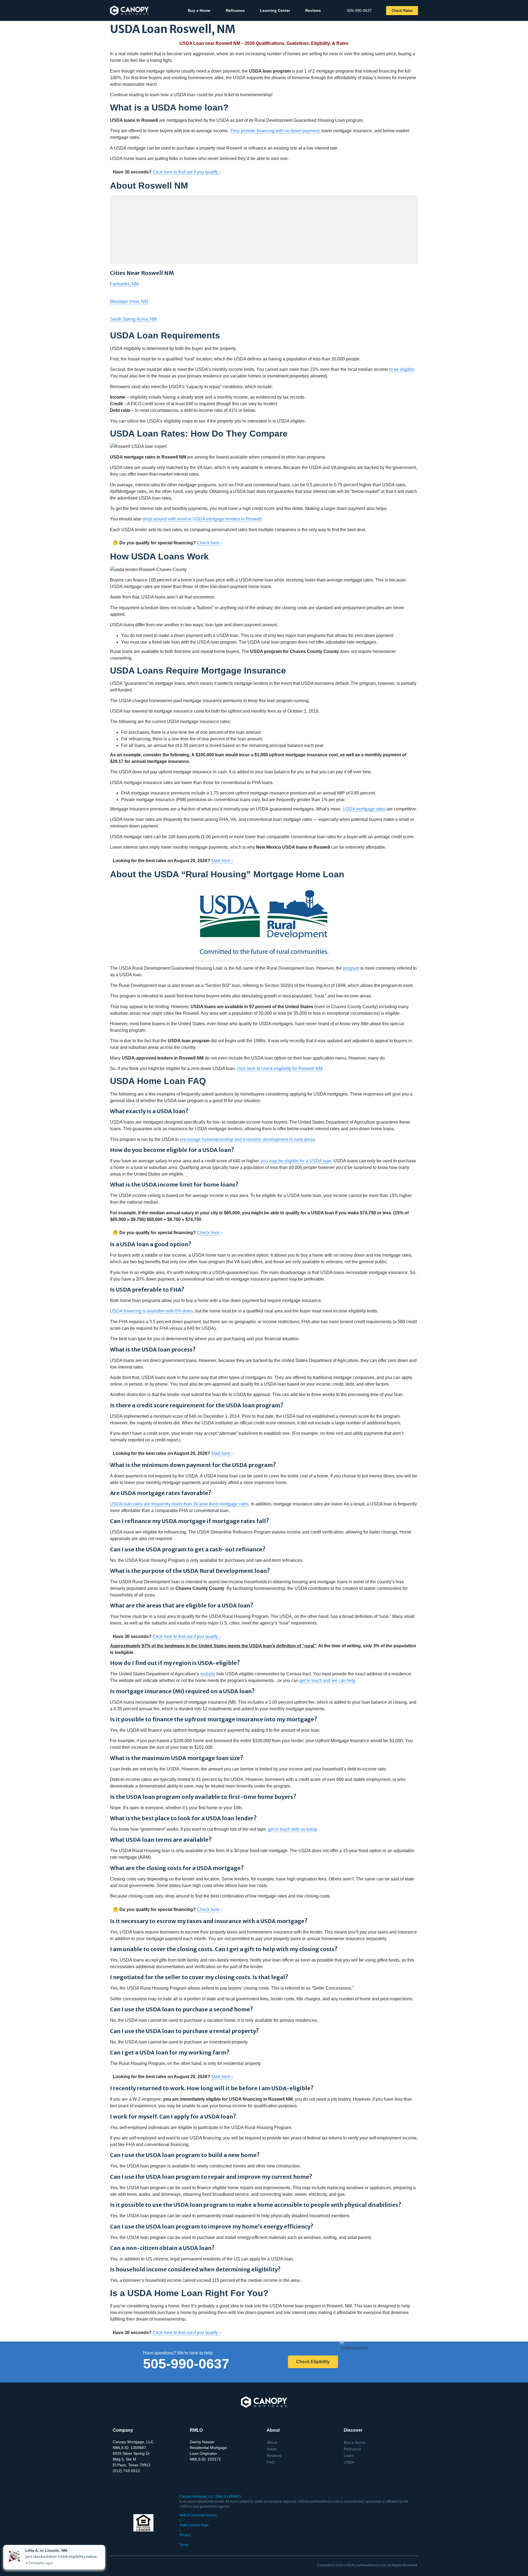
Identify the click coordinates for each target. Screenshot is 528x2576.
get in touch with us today (292, 1829)
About (272, 2442)
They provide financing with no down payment (275, 131)
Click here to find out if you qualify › (187, 172)
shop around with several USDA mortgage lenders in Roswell (202, 519)
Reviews (313, 10)
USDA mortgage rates (364, 809)
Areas (272, 2449)
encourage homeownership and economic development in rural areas (247, 1139)
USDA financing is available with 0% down (152, 1311)
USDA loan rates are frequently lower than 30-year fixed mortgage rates (179, 1504)
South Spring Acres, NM (133, 319)
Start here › (222, 861)
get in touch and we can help (327, 1680)
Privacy (185, 2535)
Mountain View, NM (129, 301)
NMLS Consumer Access (198, 2515)
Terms (184, 2545)
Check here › (209, 543)
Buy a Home (199, 10)
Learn (349, 2456)
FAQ (271, 2462)
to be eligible (402, 369)
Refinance (235, 10)
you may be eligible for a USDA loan (296, 1161)
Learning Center (275, 10)
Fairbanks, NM (124, 284)
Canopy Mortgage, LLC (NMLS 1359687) (210, 2497)
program (351, 968)
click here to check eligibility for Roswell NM (280, 1068)
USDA (349, 2462)
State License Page (194, 2525)
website (208, 1674)
